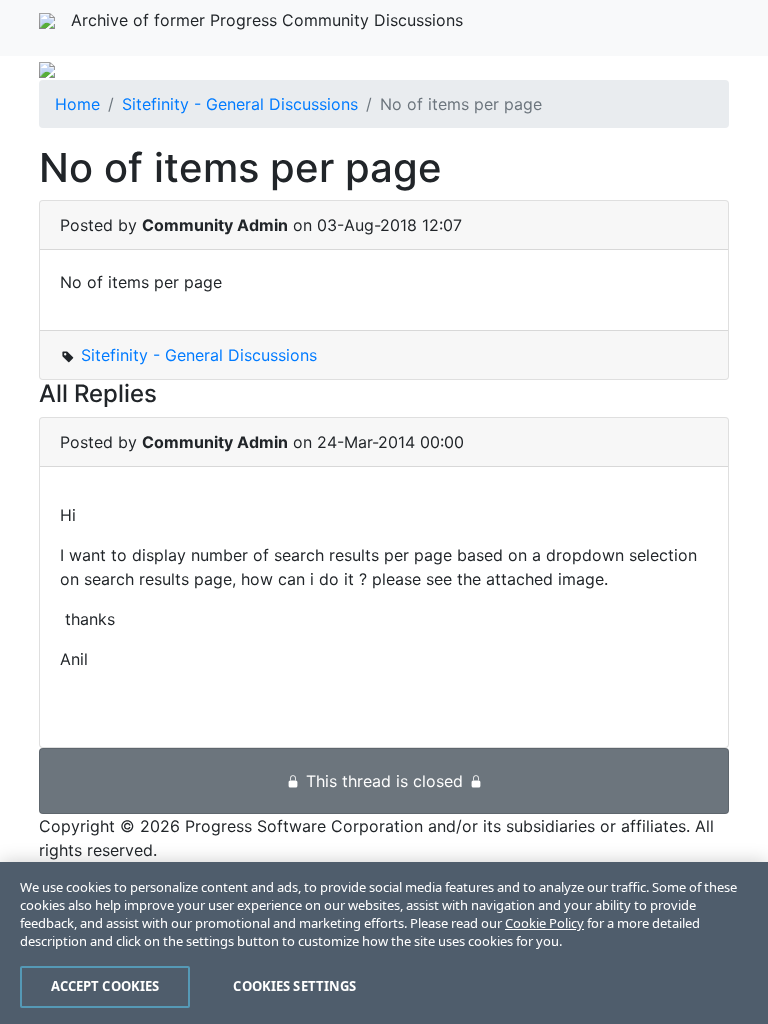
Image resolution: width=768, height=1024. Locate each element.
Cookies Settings (294, 986)
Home (77, 104)
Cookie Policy (544, 923)
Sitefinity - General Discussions (240, 104)
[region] (384, 943)
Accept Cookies (105, 986)
